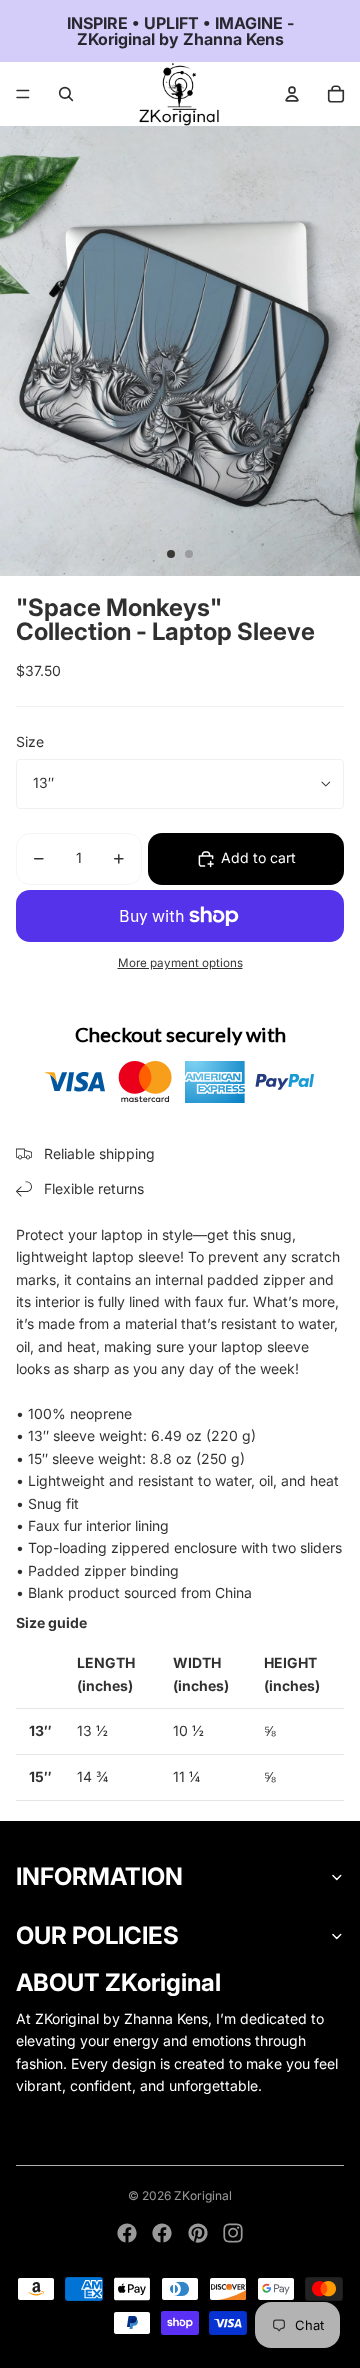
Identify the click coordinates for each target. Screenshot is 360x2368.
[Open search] (66, 94)
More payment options (180, 963)
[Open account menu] (292, 94)
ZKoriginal (203, 2195)
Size (30, 741)
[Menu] (23, 94)
